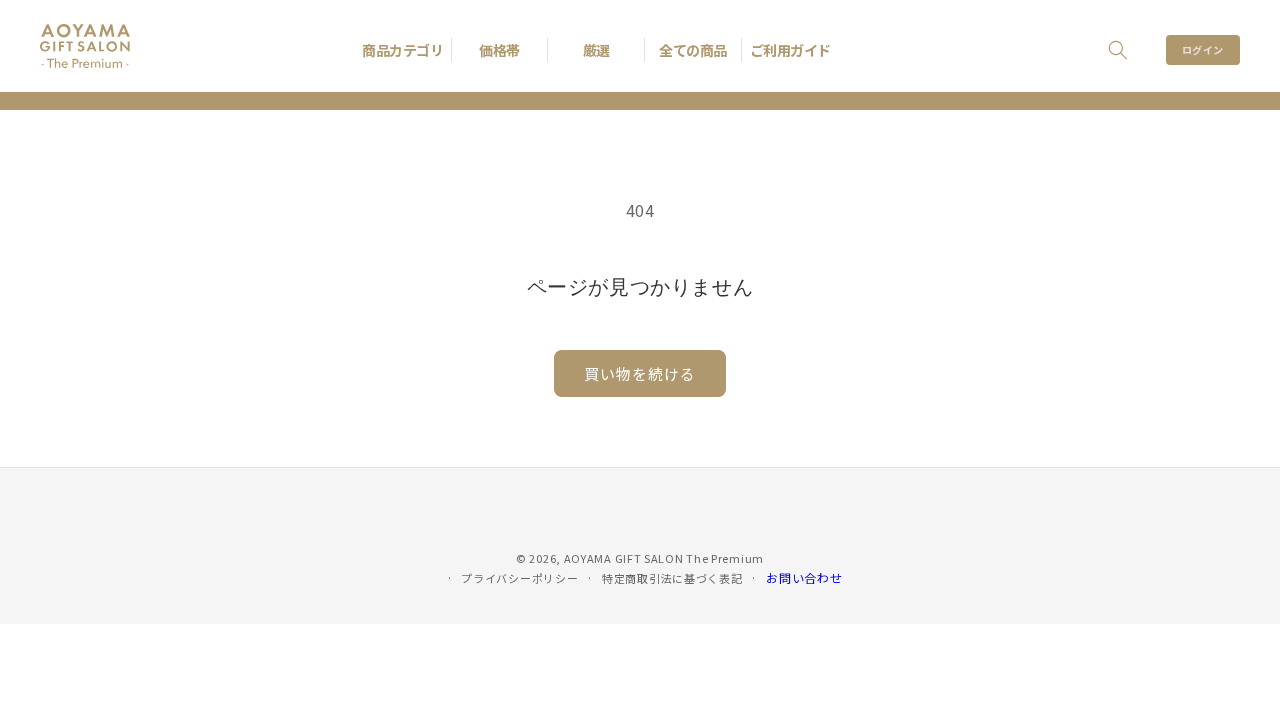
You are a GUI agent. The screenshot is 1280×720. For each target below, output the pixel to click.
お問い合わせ (804, 577)
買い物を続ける (640, 373)
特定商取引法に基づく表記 (672, 578)
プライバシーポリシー (519, 578)
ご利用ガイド (790, 50)
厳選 (596, 50)
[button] (1118, 50)
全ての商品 (693, 50)
